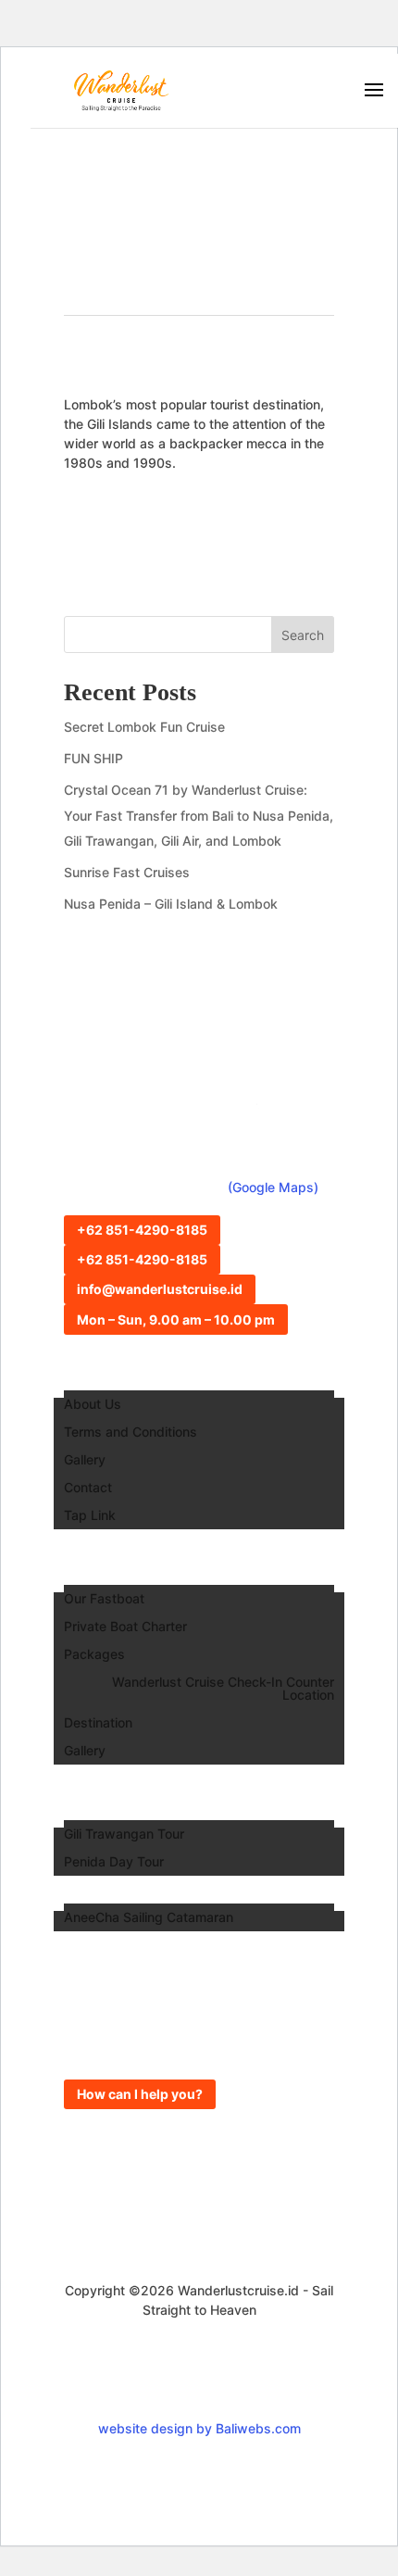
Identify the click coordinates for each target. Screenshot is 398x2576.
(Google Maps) (273, 1187)
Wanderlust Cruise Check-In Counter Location (223, 1689)
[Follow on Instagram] (156, 2381)
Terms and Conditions (131, 1433)
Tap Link (90, 1516)
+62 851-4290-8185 (142, 1230)
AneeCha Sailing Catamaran (149, 1918)
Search (303, 635)
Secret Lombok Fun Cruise (144, 727)
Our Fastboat (104, 1599)
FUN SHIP (93, 758)
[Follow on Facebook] (199, 2381)
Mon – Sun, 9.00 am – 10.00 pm (176, 1319)
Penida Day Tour (114, 1862)
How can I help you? (140, 2094)
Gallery (85, 1460)
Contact (88, 1488)
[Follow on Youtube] (242, 2381)
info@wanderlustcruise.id (160, 1289)
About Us (93, 1405)
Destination (98, 1723)
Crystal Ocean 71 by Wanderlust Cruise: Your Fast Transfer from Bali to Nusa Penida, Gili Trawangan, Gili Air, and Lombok (199, 815)
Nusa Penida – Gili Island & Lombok (171, 904)
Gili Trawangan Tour (124, 1835)
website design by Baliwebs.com (199, 2428)
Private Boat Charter (125, 1627)
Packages (94, 1655)
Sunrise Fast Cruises (127, 872)
